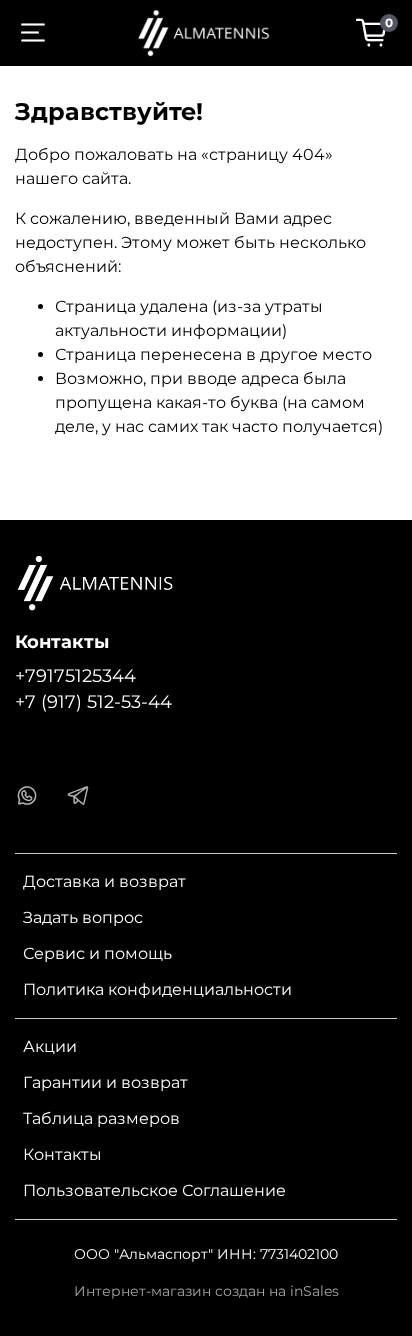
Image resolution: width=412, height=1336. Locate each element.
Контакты (62, 1154)
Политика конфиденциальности (157, 989)
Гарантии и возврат (105, 1082)
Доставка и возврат (104, 881)
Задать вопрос (83, 917)
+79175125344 (75, 675)
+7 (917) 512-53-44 (93, 701)
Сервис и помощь (97, 953)
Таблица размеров (101, 1118)
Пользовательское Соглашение (154, 1190)
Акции (50, 1046)
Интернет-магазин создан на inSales (206, 1291)
